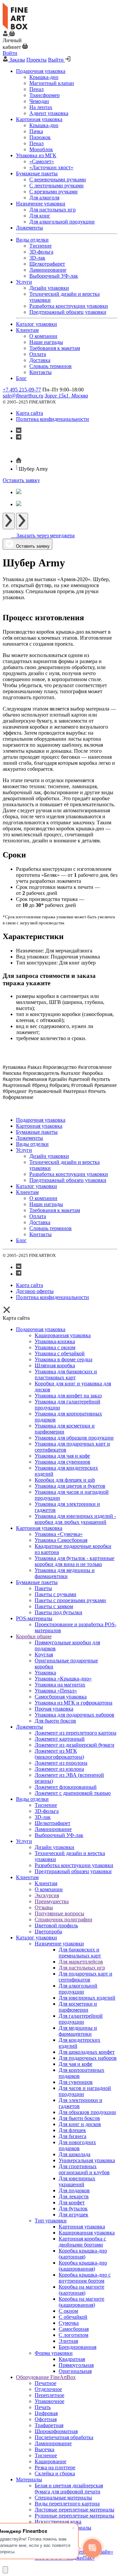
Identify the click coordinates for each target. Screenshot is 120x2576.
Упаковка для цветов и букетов (70, 1486)
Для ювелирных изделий (87, 1998)
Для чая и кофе (75, 2064)
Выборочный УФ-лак (59, 1835)
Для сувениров (76, 2082)
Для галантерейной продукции (81, 2019)
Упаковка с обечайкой (60, 1353)
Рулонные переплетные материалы (74, 2516)
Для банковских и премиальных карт (80, 1953)
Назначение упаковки (59, 1944)
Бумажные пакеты (37, 1582)
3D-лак (43, 1817)
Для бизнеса (72, 2136)
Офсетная (46, 2419)
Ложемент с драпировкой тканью (73, 1793)
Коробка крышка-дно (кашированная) (83, 2266)
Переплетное (49, 2395)
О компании (49, 1889)
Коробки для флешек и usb (65, 1480)
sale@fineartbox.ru (23, 396)
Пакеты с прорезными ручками (70, 1600)
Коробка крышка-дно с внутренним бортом (85, 2278)
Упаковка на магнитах (60, 1685)
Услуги (24, 1841)
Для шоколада (74, 2154)
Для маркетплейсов (81, 1962)
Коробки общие (34, 1636)
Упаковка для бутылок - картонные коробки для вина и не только (74, 1561)
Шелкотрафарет (52, 1823)
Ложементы (29, 1727)
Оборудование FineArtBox (46, 2377)
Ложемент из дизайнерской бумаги (74, 1745)
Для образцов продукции (87, 2112)
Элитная (68, 2341)
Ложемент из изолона (59, 1769)
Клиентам (27, 1877)
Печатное (45, 2383)
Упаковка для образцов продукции (74, 1438)
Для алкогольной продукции (78, 1989)
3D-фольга (47, 1811)
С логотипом (73, 2335)
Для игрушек (73, 2215)
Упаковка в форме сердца (63, 1359)
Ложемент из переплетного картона (75, 1733)
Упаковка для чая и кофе (62, 1456)
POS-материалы (34, 1618)
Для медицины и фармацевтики (78, 2031)
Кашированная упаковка (63, 1335)
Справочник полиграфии (63, 1919)
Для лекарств (74, 2196)
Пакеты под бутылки (58, 1612)
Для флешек (72, 2130)
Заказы (17, 60)
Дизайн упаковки (54, 1847)
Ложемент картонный (60, 1739)
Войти (10, 53)
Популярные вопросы (59, 1913)
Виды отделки (32, 1799)
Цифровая (46, 2413)
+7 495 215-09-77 (22, 390)
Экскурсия (47, 1895)
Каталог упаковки (36, 1938)
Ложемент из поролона (61, 1763)
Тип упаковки (51, 2221)
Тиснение (46, 1805)
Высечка (44, 2449)
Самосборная (74, 2329)
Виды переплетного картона (67, 2504)
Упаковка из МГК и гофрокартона (73, 1703)
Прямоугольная (76, 2365)
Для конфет (72, 2202)
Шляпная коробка (55, 1365)
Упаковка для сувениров (62, 1462)
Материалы (29, 2479)
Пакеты (43, 1588)
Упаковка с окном (55, 1347)
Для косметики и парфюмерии (78, 2007)
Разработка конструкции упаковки (74, 1865)
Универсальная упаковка (87, 2160)
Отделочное (48, 2389)
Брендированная (77, 2347)
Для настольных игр (82, 1968)
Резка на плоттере (55, 2467)
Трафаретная (49, 2425)
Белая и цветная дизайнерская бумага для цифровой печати (69, 2489)
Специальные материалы (63, 2498)
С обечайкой (73, 2317)
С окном (68, 2311)
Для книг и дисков (80, 2124)
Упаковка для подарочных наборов (74, 1715)
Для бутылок (73, 2209)
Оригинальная (75, 2371)
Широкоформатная (56, 2431)
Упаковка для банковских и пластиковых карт (66, 1374)
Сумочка (69, 2323)
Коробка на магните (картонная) (81, 2290)
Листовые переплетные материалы (74, 2510)
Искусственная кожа (58, 2522)
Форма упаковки (54, 2353)
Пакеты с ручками (55, 1594)
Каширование (50, 2461)
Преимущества (52, 1901)
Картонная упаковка (39, 1528)
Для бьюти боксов (55, 1721)
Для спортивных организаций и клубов (84, 2169)
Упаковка (45, 1673)
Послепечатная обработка (64, 2437)
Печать (43, 2407)
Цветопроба (48, 1931)
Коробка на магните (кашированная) (81, 2302)
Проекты (36, 60)
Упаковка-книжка (55, 1341)
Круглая (44, 1654)
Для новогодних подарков (77, 2145)
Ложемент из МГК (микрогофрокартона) (59, 1754)
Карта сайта (29, 413)
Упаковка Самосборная (61, 1540)
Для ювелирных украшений (77, 2181)
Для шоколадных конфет (87, 2052)
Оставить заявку (21, 480)
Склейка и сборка (55, 2473)
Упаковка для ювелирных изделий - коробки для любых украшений (75, 1519)
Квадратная (72, 2359)
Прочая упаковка (54, 1709)
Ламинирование (53, 1829)
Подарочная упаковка (41, 1329)
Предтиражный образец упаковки (73, 1871)
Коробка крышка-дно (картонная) (83, 2254)
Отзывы (44, 1907)
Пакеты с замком (54, 1606)
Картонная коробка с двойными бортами (82, 2242)
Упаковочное (49, 2401)
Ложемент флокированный (66, 1787)
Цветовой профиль (56, 1925)
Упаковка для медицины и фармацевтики (65, 1573)
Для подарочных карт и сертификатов (85, 1977)
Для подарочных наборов (88, 2058)
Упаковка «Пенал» (56, 1691)
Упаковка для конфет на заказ (68, 1396)
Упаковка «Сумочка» (59, 1534)
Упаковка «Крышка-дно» (63, 1679)
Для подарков (74, 2190)
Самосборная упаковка (61, 1697)
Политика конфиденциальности (52, 419)
